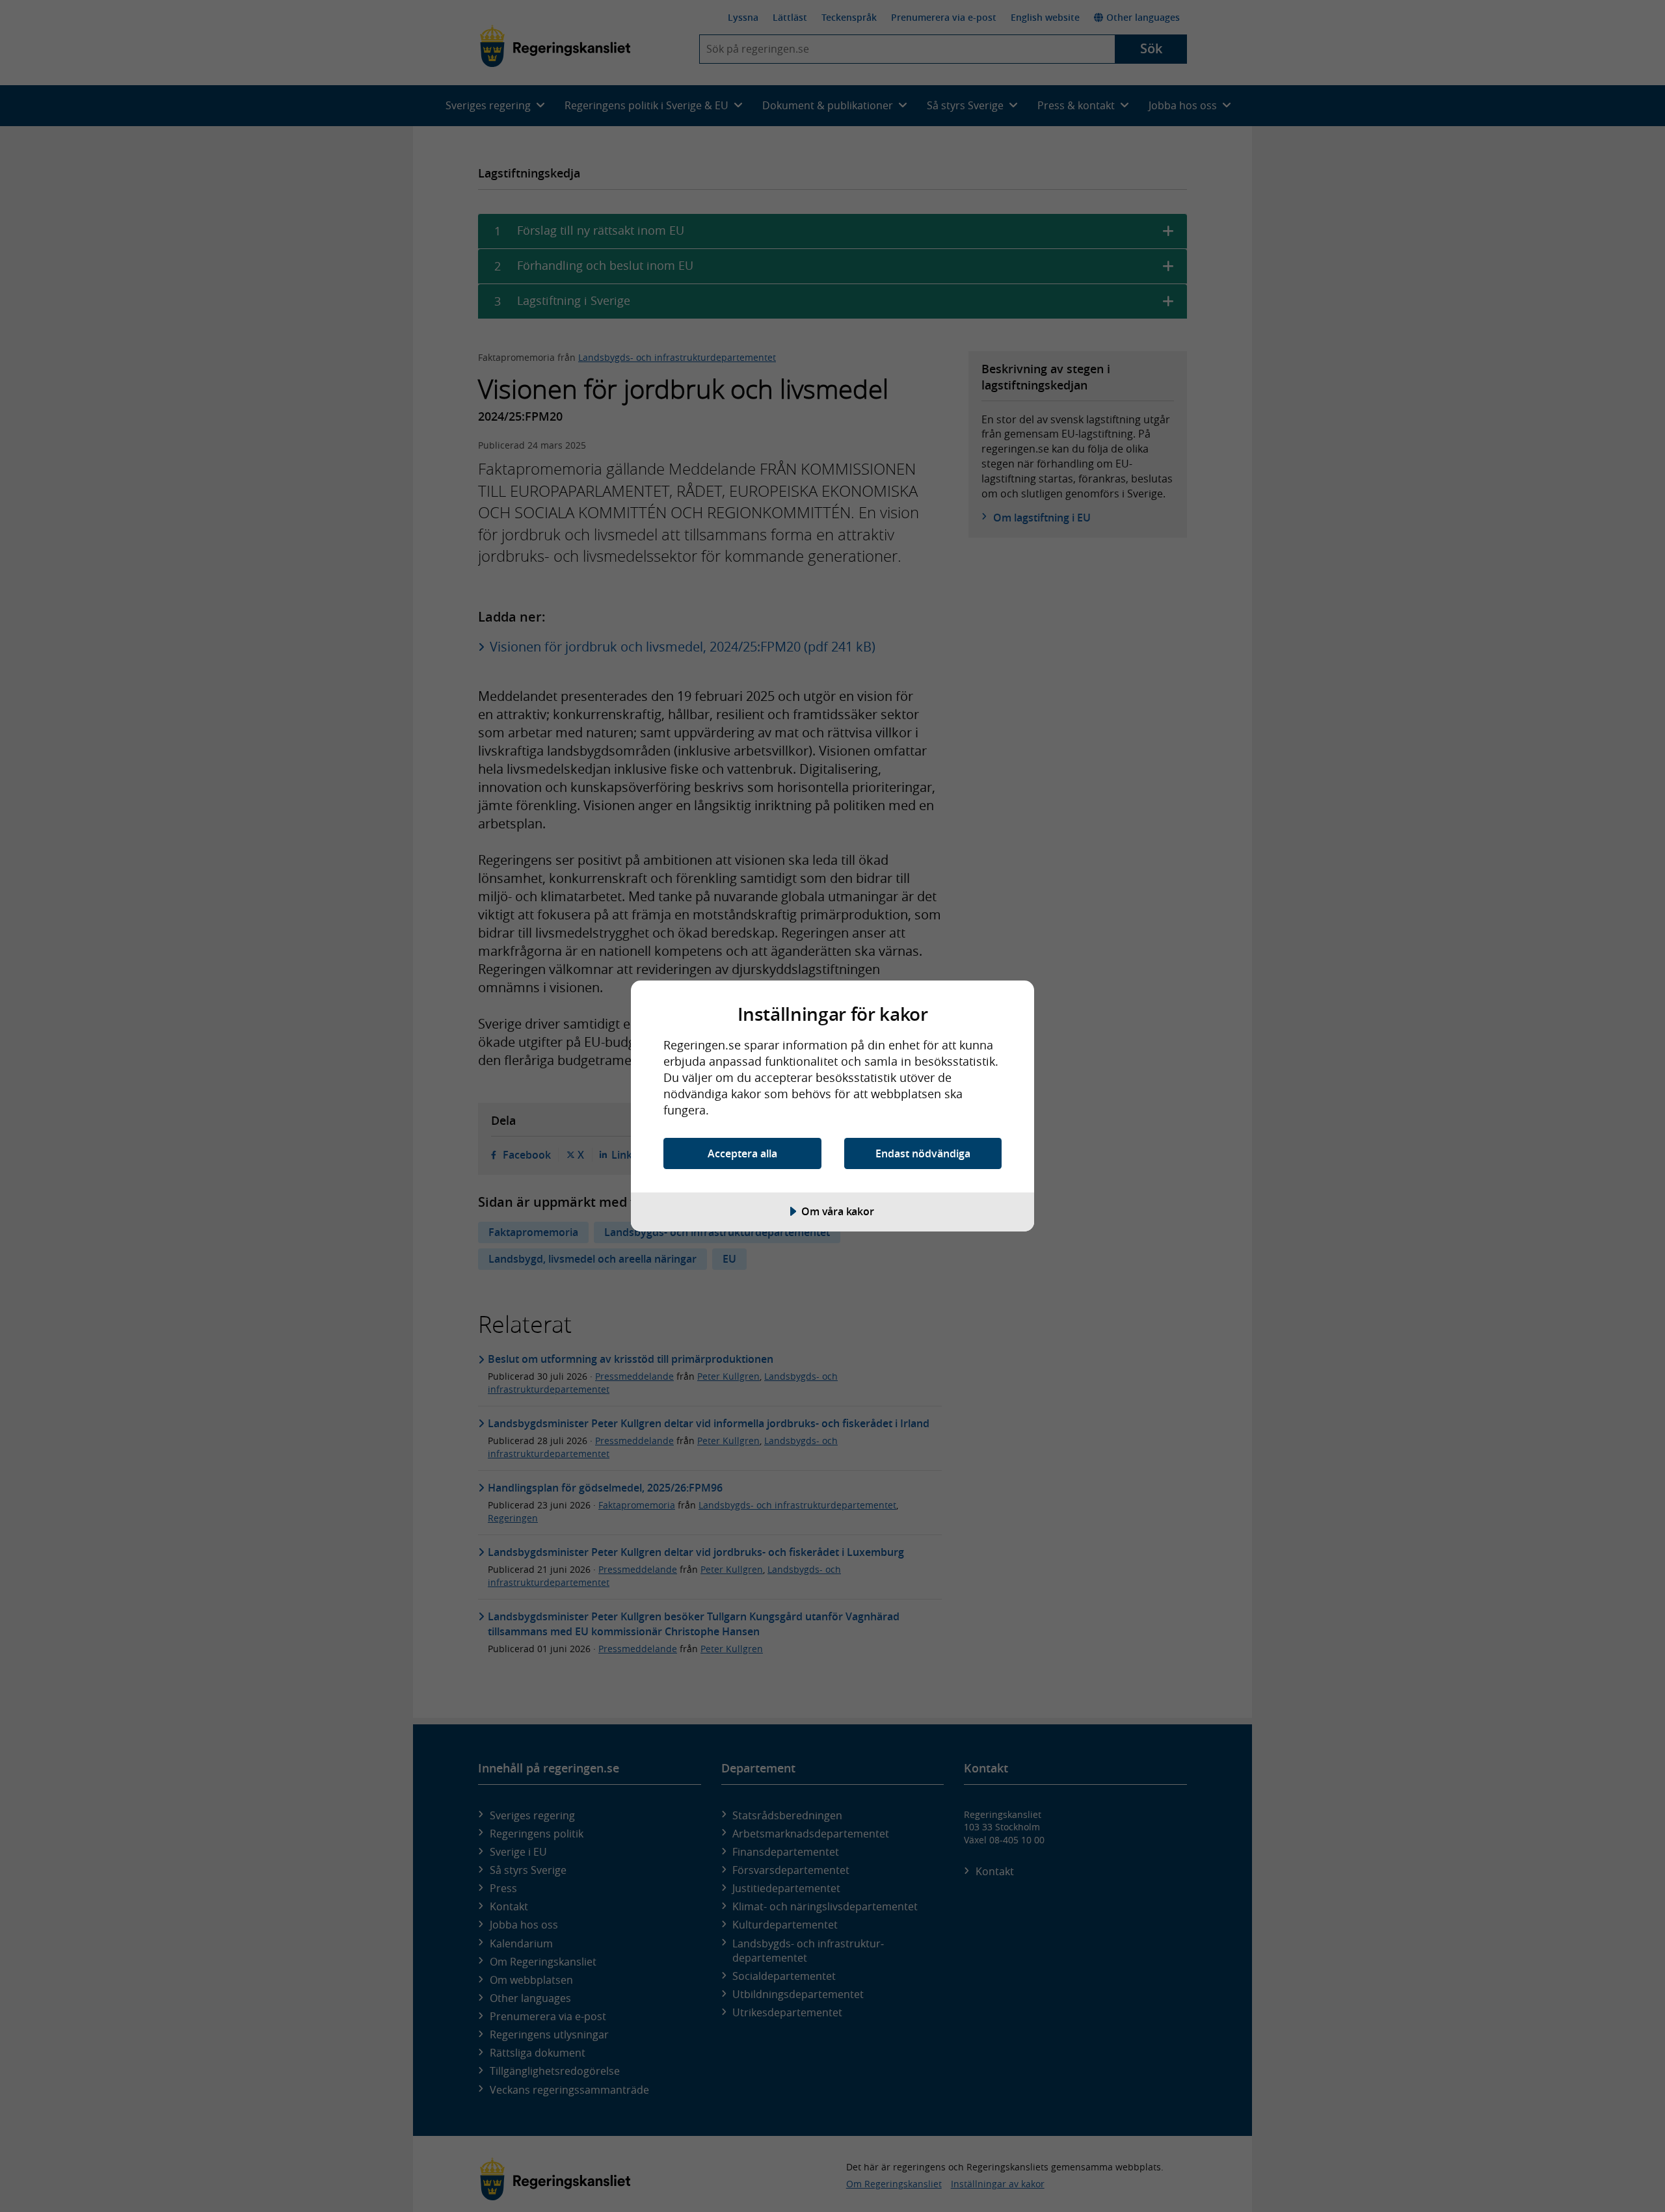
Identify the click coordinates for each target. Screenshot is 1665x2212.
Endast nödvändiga (923, 1153)
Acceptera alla (742, 1153)
